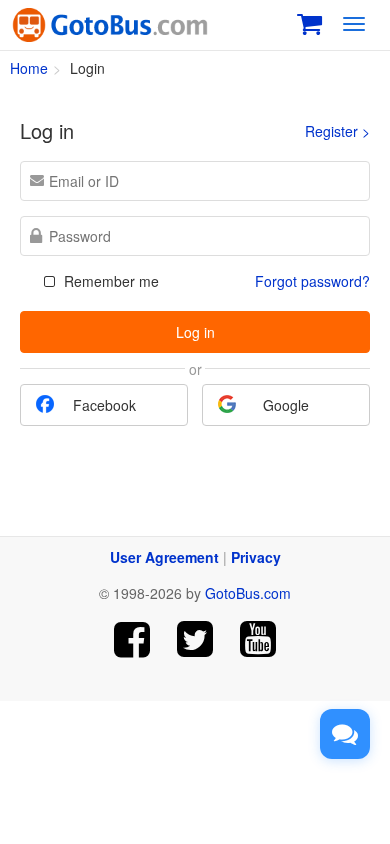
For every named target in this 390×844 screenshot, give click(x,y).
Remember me (109, 281)
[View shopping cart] (309, 21)
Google (286, 405)
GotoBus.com (248, 593)
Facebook (104, 405)
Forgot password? (312, 281)
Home (29, 68)
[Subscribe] (257, 639)
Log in (195, 332)
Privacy (256, 557)
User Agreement (164, 557)
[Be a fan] (132, 639)
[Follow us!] (195, 639)
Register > (337, 131)
